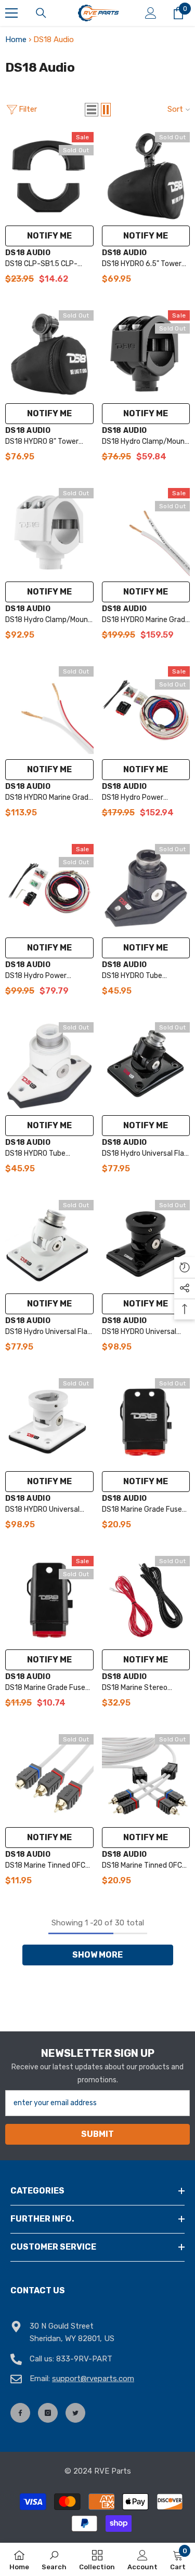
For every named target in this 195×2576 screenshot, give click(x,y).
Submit (97, 2134)
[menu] (11, 13)
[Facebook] (20, 2413)
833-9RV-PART (84, 2359)
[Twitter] (75, 2413)
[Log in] (151, 13)
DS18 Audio (28, 253)
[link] (54, 2559)
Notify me (49, 236)
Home (16, 39)
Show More (97, 1955)
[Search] (41, 13)
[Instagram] (48, 2413)
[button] (92, 110)
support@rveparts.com (93, 2379)
